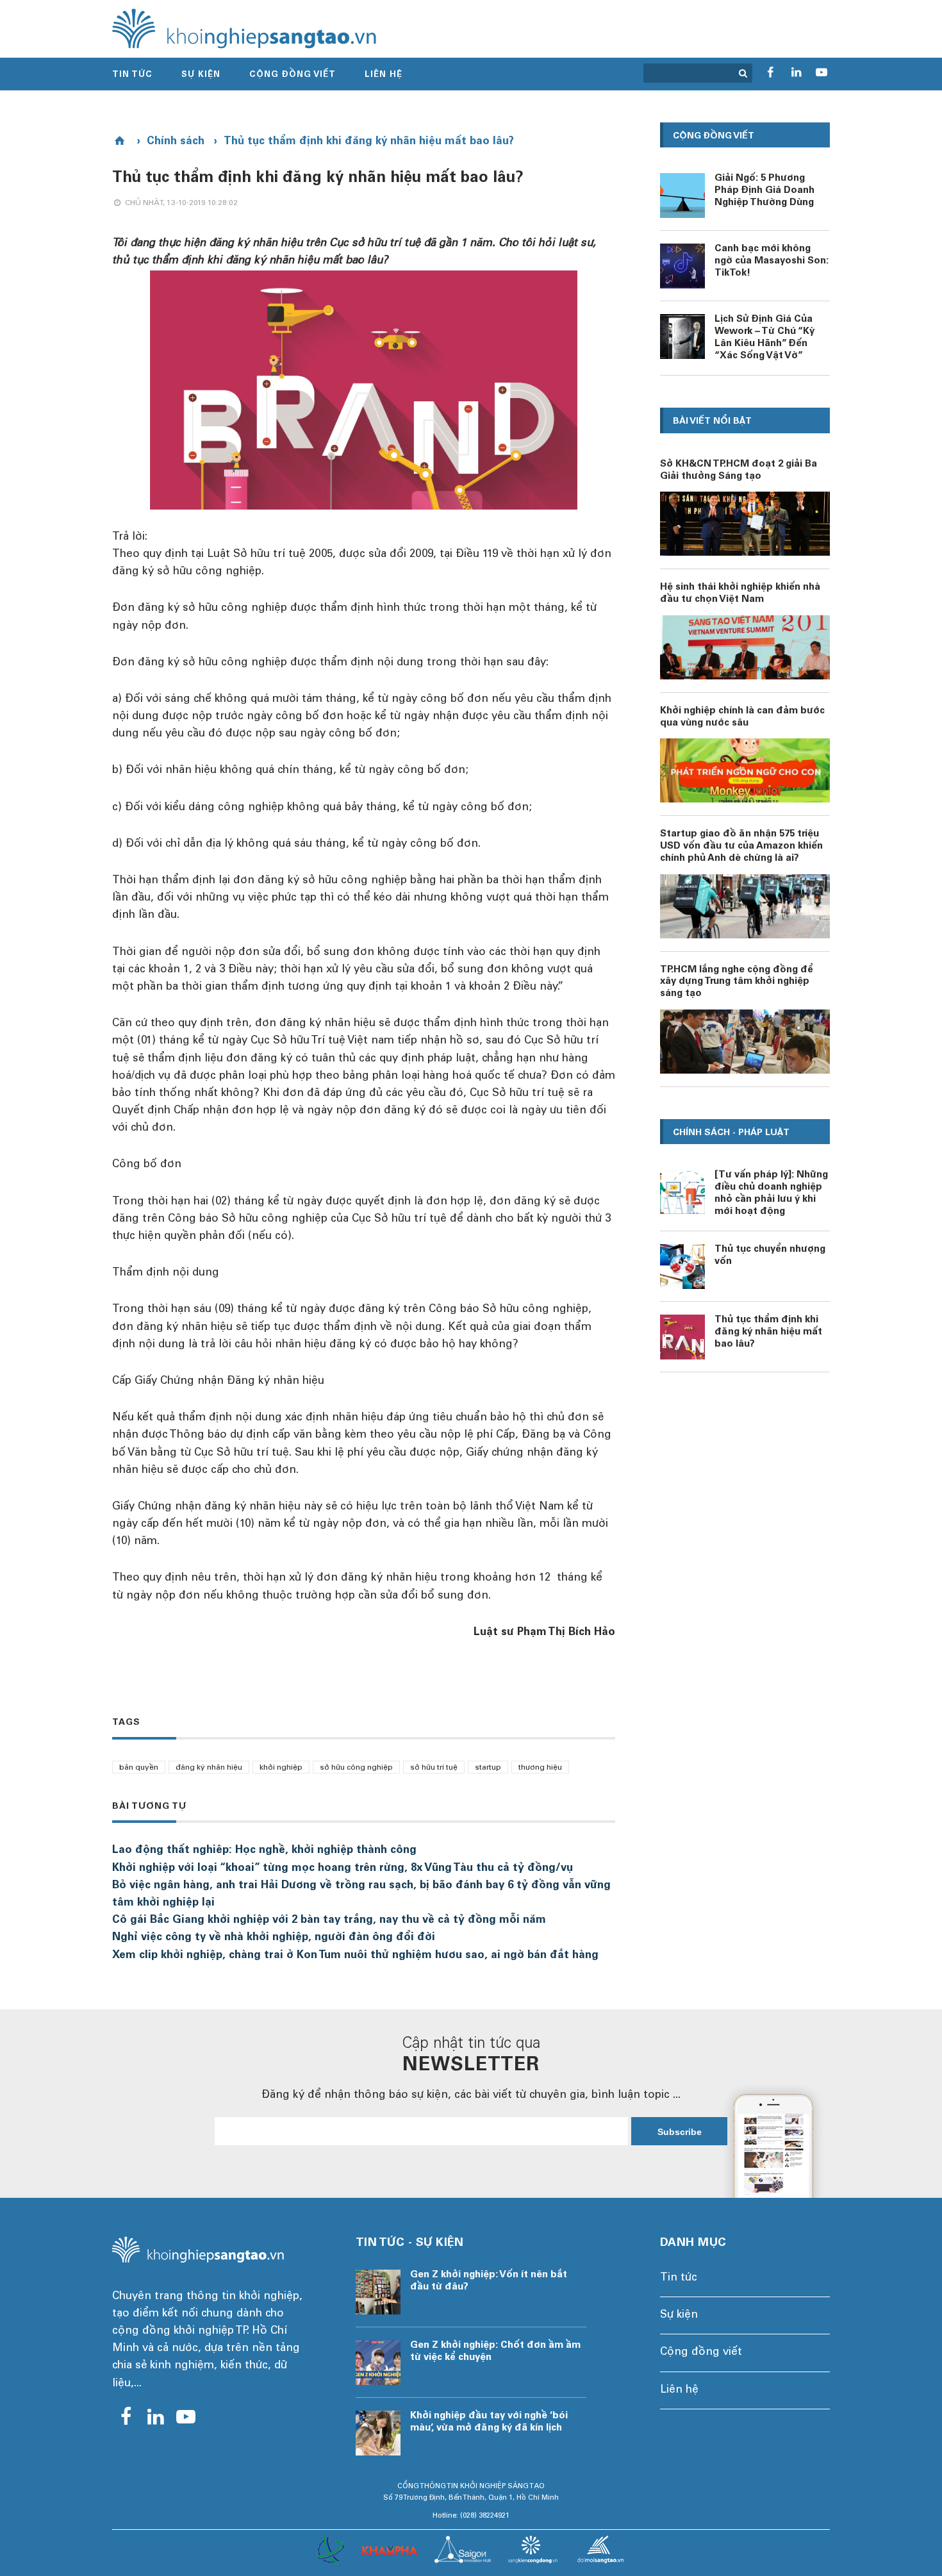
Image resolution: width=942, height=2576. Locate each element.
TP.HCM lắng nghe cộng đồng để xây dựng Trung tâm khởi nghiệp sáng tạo (737, 982)
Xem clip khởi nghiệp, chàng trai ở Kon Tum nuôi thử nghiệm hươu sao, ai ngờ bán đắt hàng (355, 1956)
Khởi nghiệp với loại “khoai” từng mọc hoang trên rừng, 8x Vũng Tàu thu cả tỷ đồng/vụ (343, 1869)
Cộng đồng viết (293, 75)
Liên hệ (384, 75)
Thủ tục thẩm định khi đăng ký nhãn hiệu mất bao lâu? (369, 142)
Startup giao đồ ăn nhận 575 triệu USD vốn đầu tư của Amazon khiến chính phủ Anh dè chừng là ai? (741, 846)
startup (488, 1768)
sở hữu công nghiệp (356, 1768)
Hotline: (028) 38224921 (471, 2516)
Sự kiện (201, 75)
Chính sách (176, 142)
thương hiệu (540, 1768)
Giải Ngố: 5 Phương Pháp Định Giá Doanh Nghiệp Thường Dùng (764, 191)
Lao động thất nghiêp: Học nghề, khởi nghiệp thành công (264, 1851)
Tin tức (132, 75)
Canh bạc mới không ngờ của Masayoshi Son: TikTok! (772, 261)
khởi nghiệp (281, 1768)
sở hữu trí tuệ (434, 1768)
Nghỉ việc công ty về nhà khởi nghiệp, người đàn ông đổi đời (274, 1938)
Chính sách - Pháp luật (731, 1133)
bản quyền (139, 1768)
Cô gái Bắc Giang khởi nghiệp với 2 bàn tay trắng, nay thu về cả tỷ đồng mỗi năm (329, 1921)
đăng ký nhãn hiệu (209, 1768)
